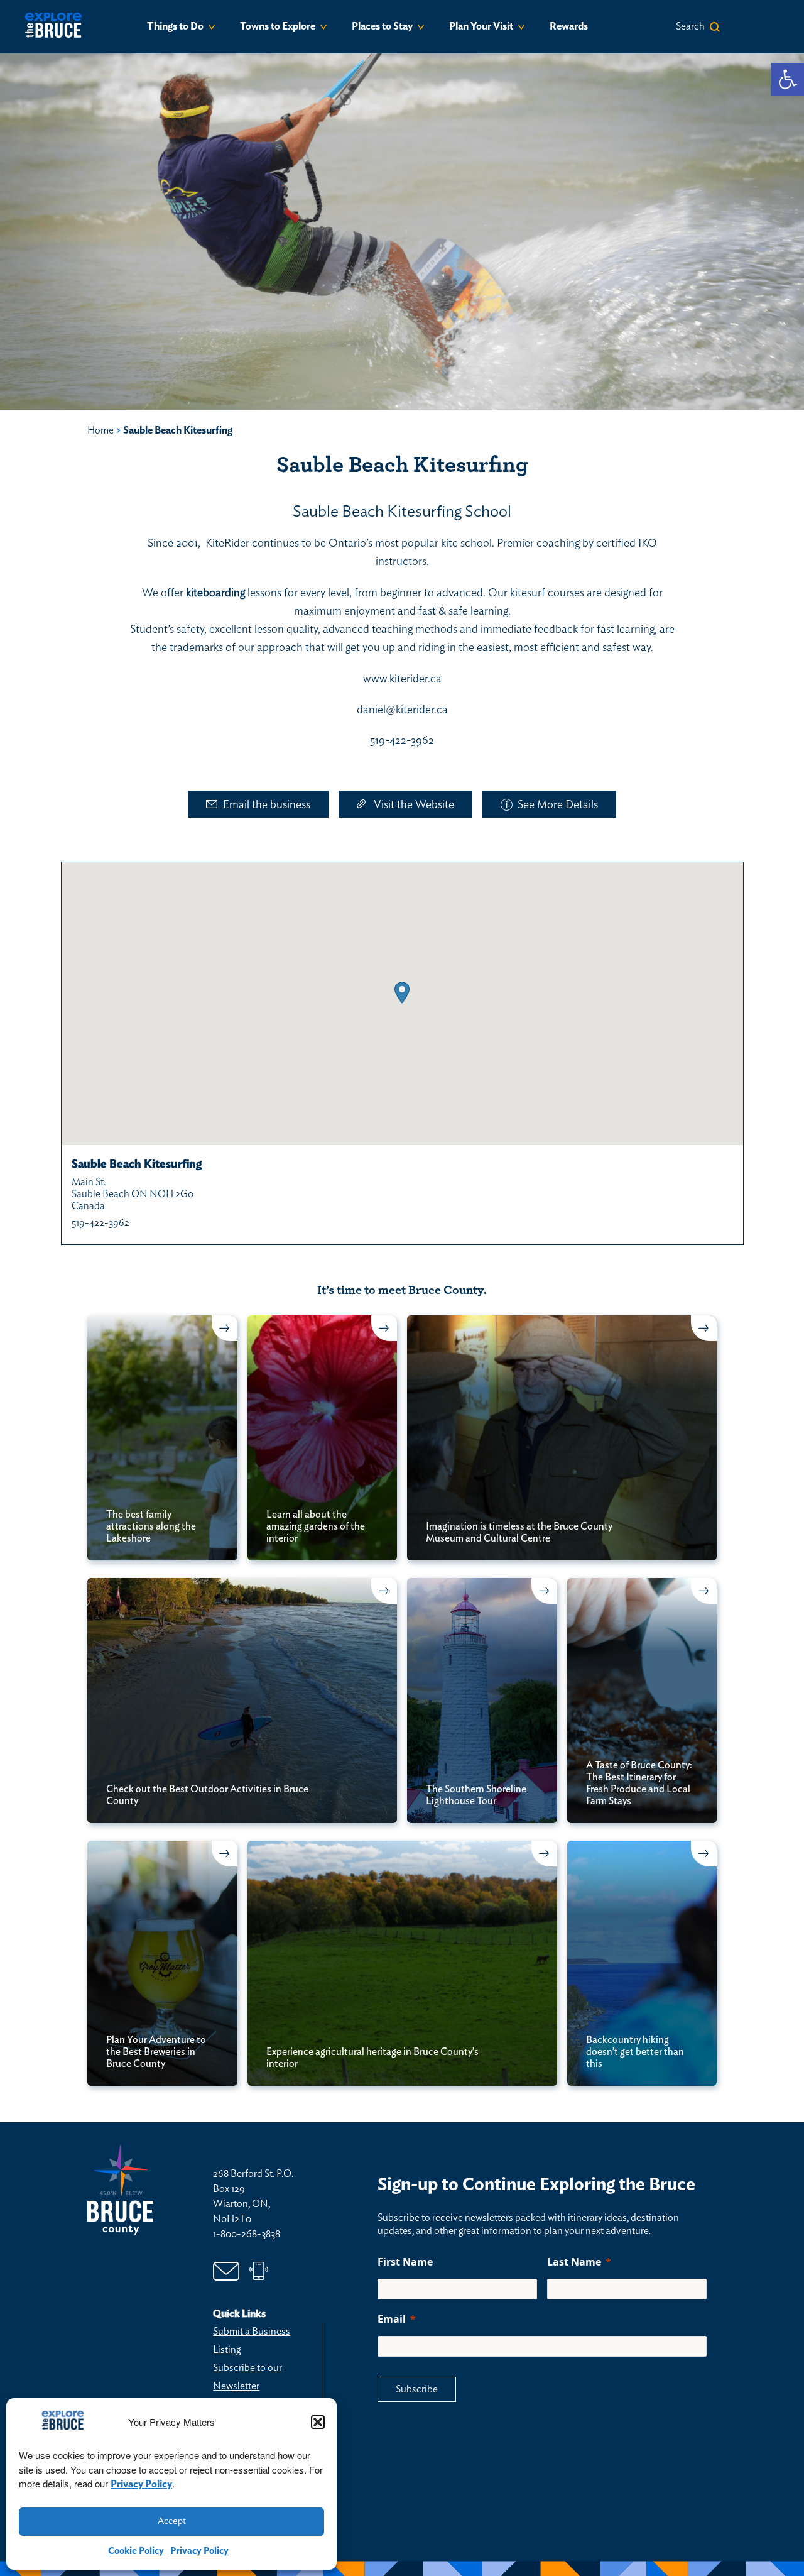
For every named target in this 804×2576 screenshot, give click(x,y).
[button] (318, 2422)
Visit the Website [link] (414, 805)
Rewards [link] (569, 26)
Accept (172, 2521)
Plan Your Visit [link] (481, 26)
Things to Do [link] (175, 26)
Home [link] (100, 430)
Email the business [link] (267, 805)
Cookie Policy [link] (136, 2551)
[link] (788, 79)
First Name (405, 2262)
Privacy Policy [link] (141, 2484)
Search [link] (690, 26)
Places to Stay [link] (382, 26)
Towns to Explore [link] (278, 26)
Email (392, 2319)
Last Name (574, 2262)
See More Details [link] (558, 805)
